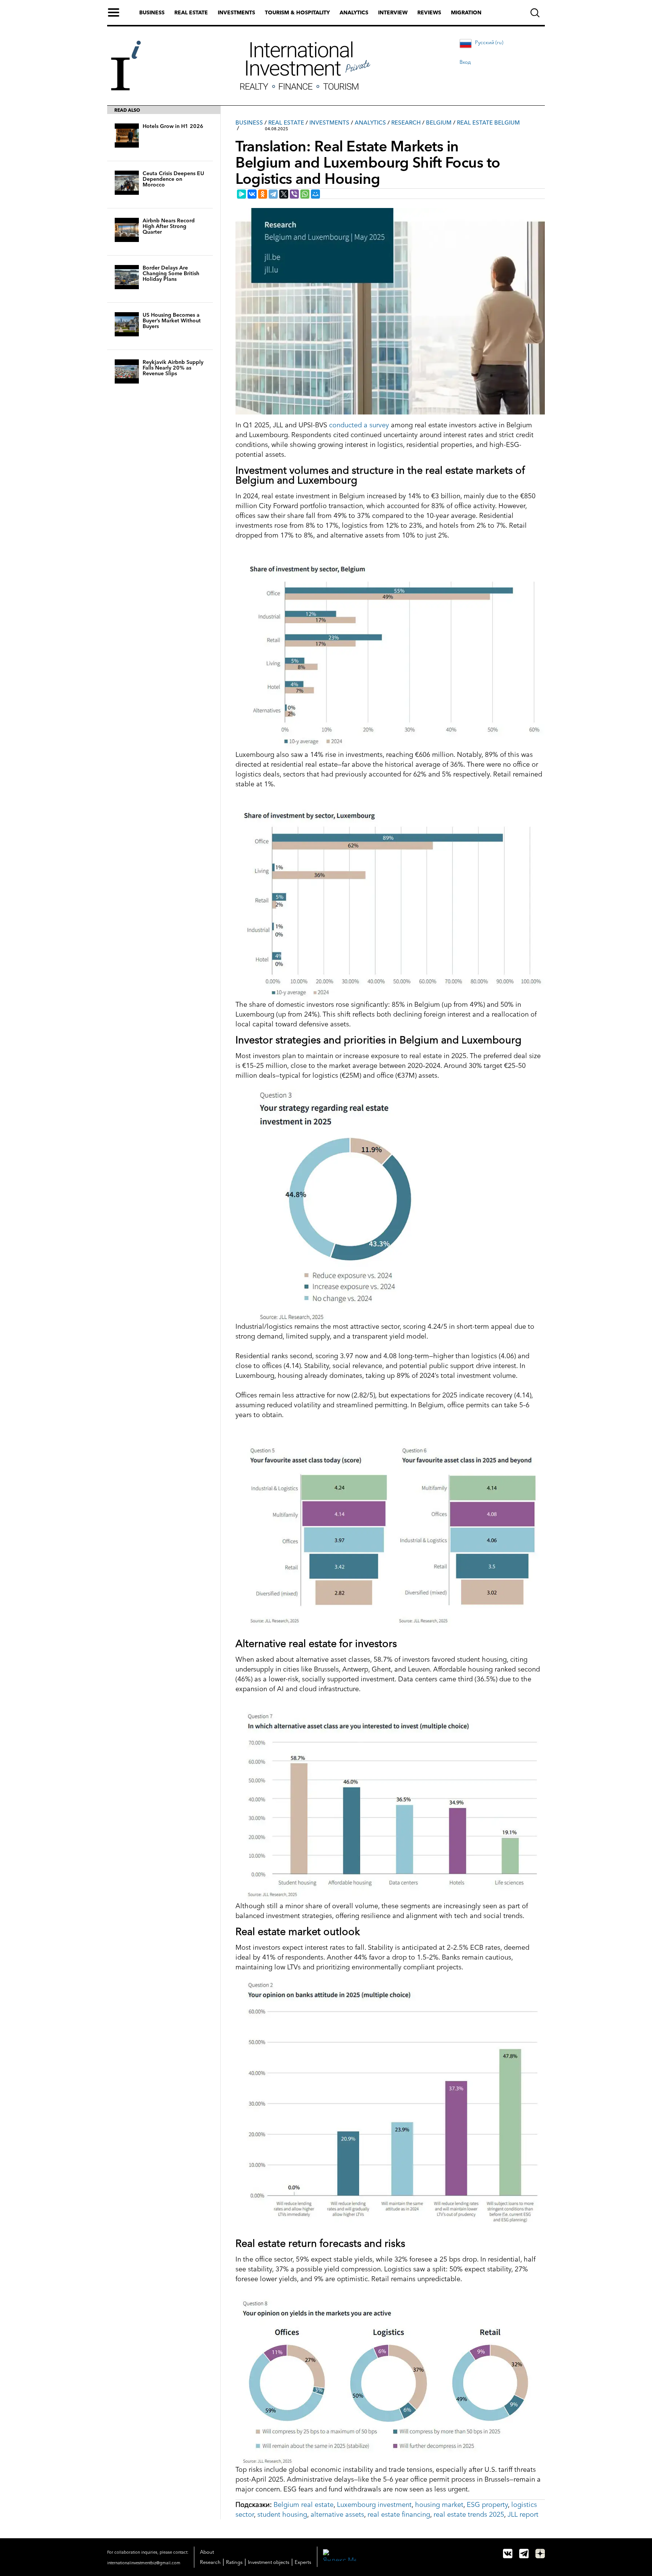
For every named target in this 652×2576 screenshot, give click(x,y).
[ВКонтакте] (252, 194)
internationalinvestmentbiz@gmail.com (144, 2563)
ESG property (487, 2505)
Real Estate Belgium (488, 122)
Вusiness (249, 122)
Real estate (191, 12)
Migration (466, 12)
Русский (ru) (489, 42)
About (207, 2552)
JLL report (523, 2514)
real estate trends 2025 (469, 2514)
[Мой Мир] (315, 194)
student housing (282, 2514)
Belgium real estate (304, 2505)
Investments (236, 12)
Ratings (234, 2562)
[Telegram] (273, 194)
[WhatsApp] (305, 194)
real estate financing (399, 2514)
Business (152, 12)
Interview (393, 12)
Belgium (439, 122)
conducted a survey (359, 425)
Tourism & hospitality (297, 12)
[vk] (508, 2554)
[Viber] (294, 194)
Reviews (429, 12)
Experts (303, 2562)
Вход (465, 62)
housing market (439, 2505)
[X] (284, 194)
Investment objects (269, 2562)
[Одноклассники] (263, 194)
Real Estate (286, 122)
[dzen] (540, 2554)
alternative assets (337, 2514)
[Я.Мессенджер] (241, 194)
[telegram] (524, 2554)
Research (406, 122)
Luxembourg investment (374, 2505)
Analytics (354, 12)
